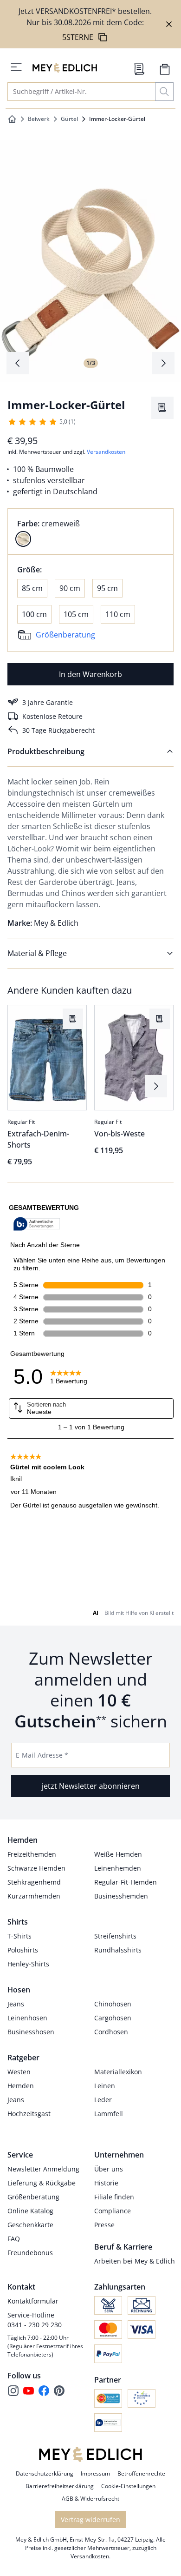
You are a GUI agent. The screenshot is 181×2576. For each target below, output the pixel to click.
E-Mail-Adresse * (42, 1755)
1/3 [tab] (91, 363)
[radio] (23, 539)
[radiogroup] (90, 531)
